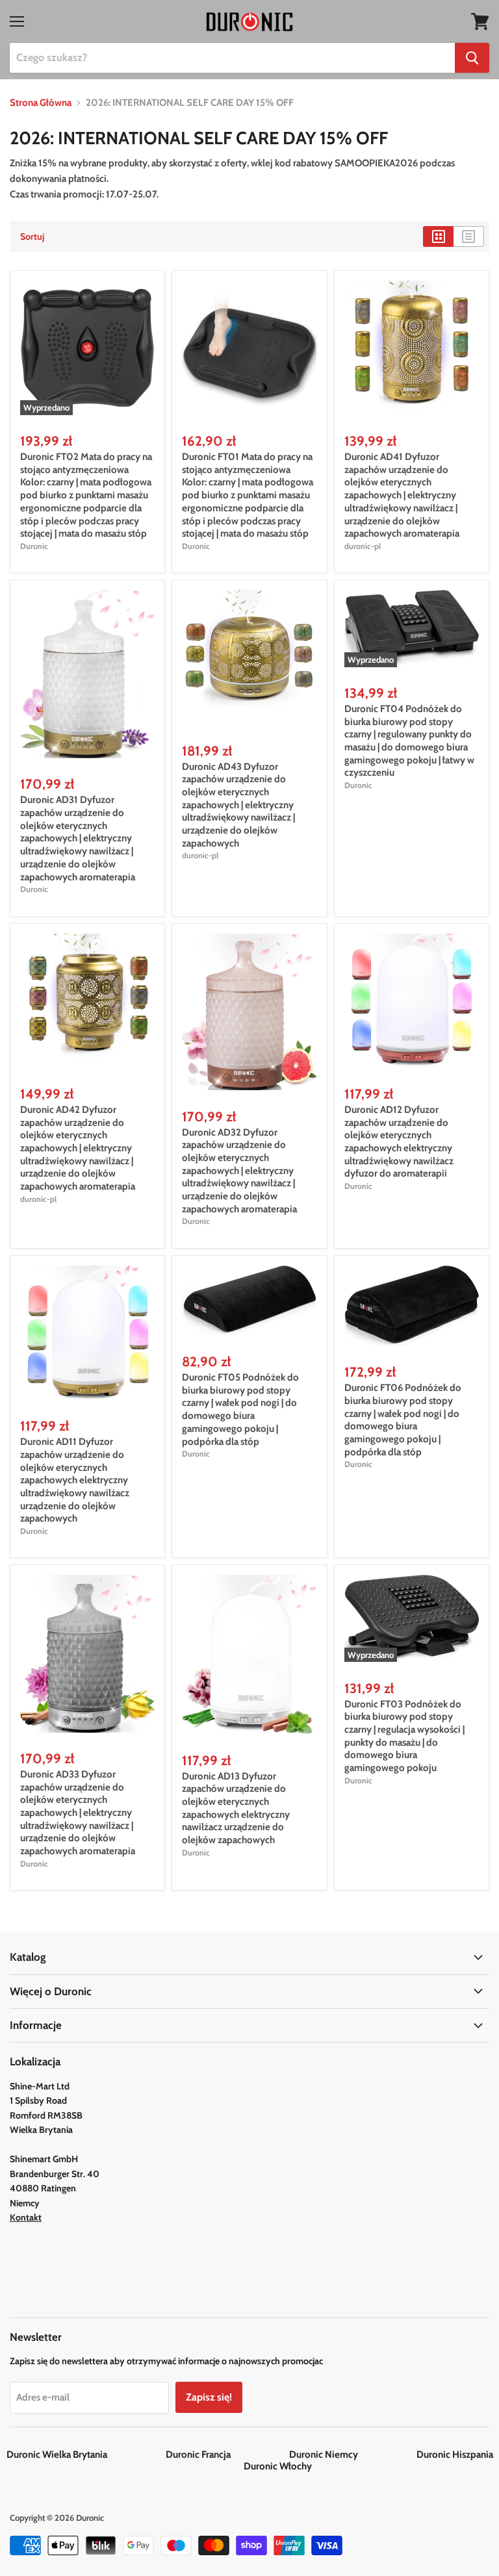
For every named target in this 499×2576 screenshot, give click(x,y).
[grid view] (438, 236)
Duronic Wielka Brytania (85, 2455)
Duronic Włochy (278, 2466)
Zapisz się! (209, 2397)
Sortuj (32, 236)
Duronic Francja (226, 2455)
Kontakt (26, 2217)
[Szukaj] (472, 58)
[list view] (469, 236)
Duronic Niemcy (352, 2455)
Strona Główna (41, 103)
